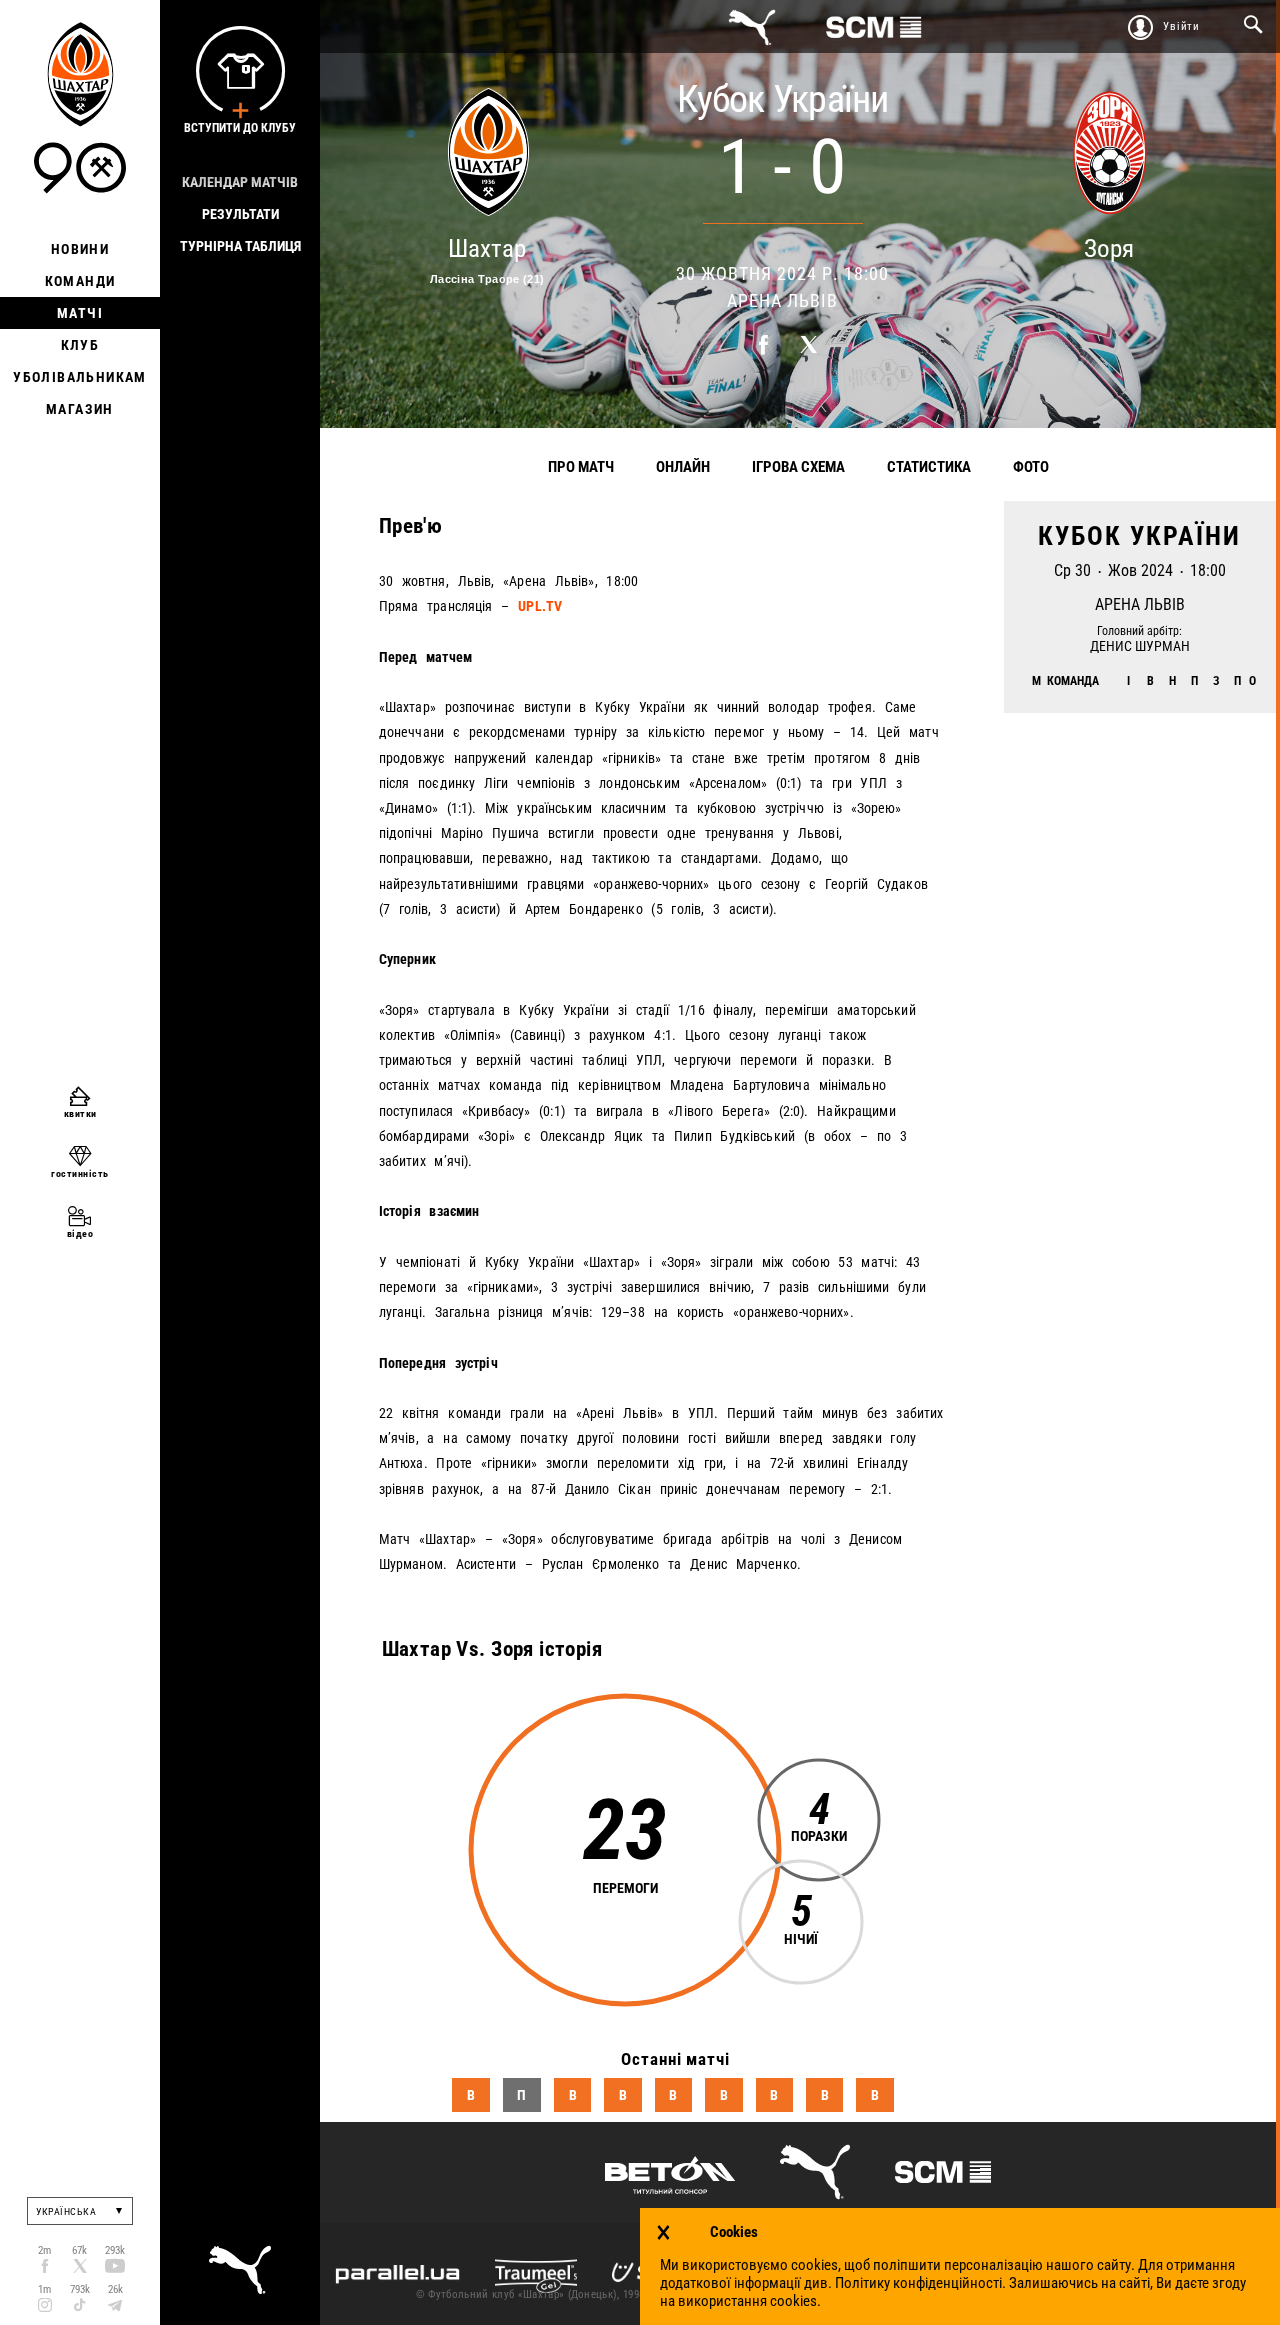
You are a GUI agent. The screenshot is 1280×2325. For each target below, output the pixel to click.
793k (80, 2289)
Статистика (929, 467)
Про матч (581, 467)
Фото (1031, 467)
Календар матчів (240, 182)
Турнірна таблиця (240, 246)
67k (79, 2250)
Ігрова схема (798, 467)
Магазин (80, 409)
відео (80, 1233)
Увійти (1181, 26)
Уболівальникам (80, 377)
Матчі (80, 313)
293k (115, 2250)
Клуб (80, 345)
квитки (80, 1113)
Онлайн (683, 467)
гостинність (80, 1173)
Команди (80, 281)
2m (44, 2250)
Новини (80, 249)
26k (115, 2289)
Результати (240, 214)
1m (44, 2289)
